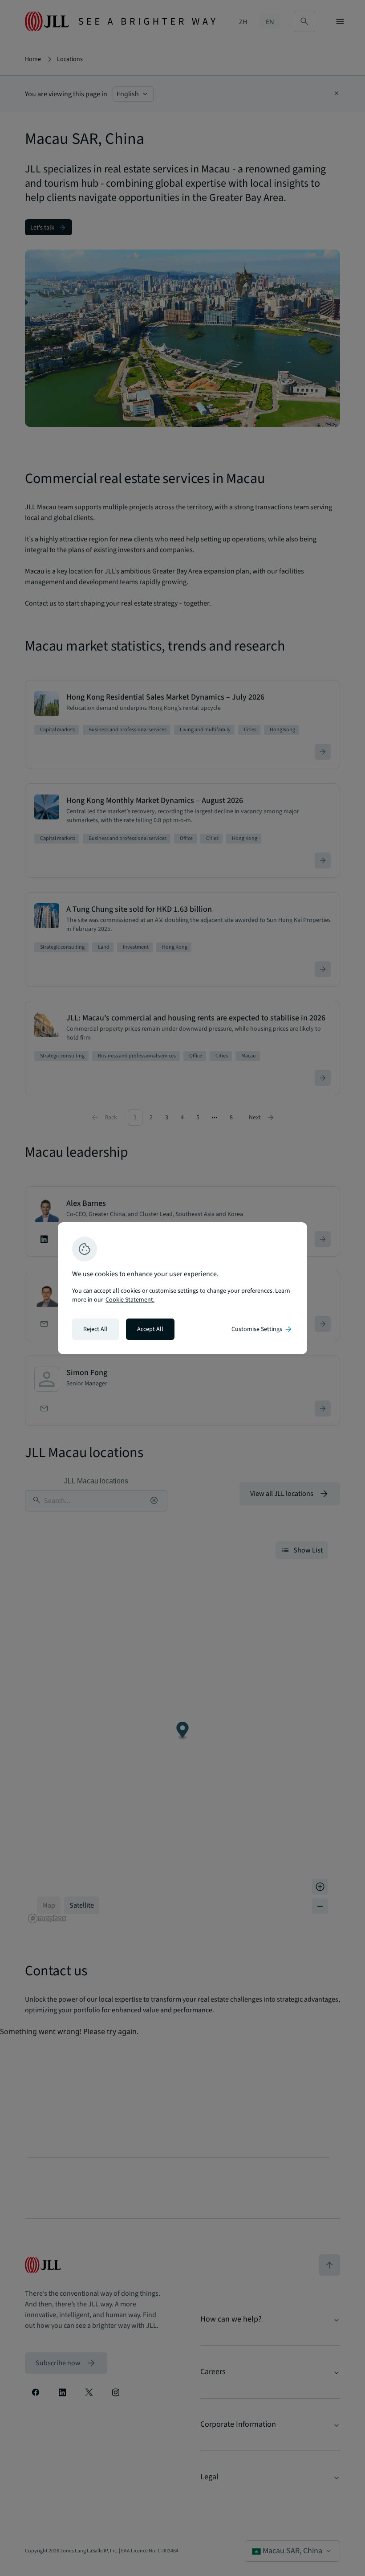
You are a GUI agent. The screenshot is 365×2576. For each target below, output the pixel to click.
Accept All (150, 1329)
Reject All (95, 1329)
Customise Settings (262, 1329)
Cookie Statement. (130, 1300)
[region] (182, 1288)
